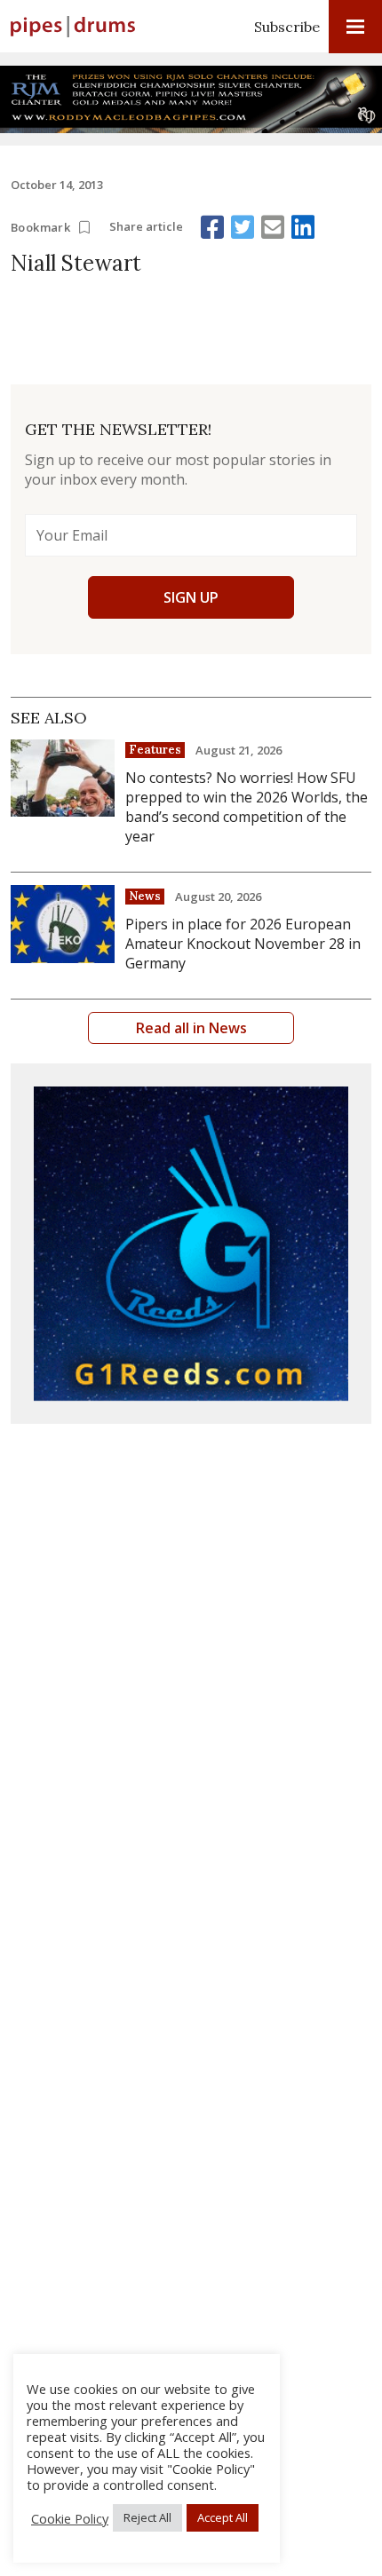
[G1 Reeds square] (191, 1244)
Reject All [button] (147, 2517)
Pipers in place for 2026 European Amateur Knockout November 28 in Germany (243, 944)
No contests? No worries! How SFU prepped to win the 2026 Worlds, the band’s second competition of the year (247, 807)
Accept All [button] (223, 2517)
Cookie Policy (70, 2518)
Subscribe (287, 27)
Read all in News (191, 1028)
